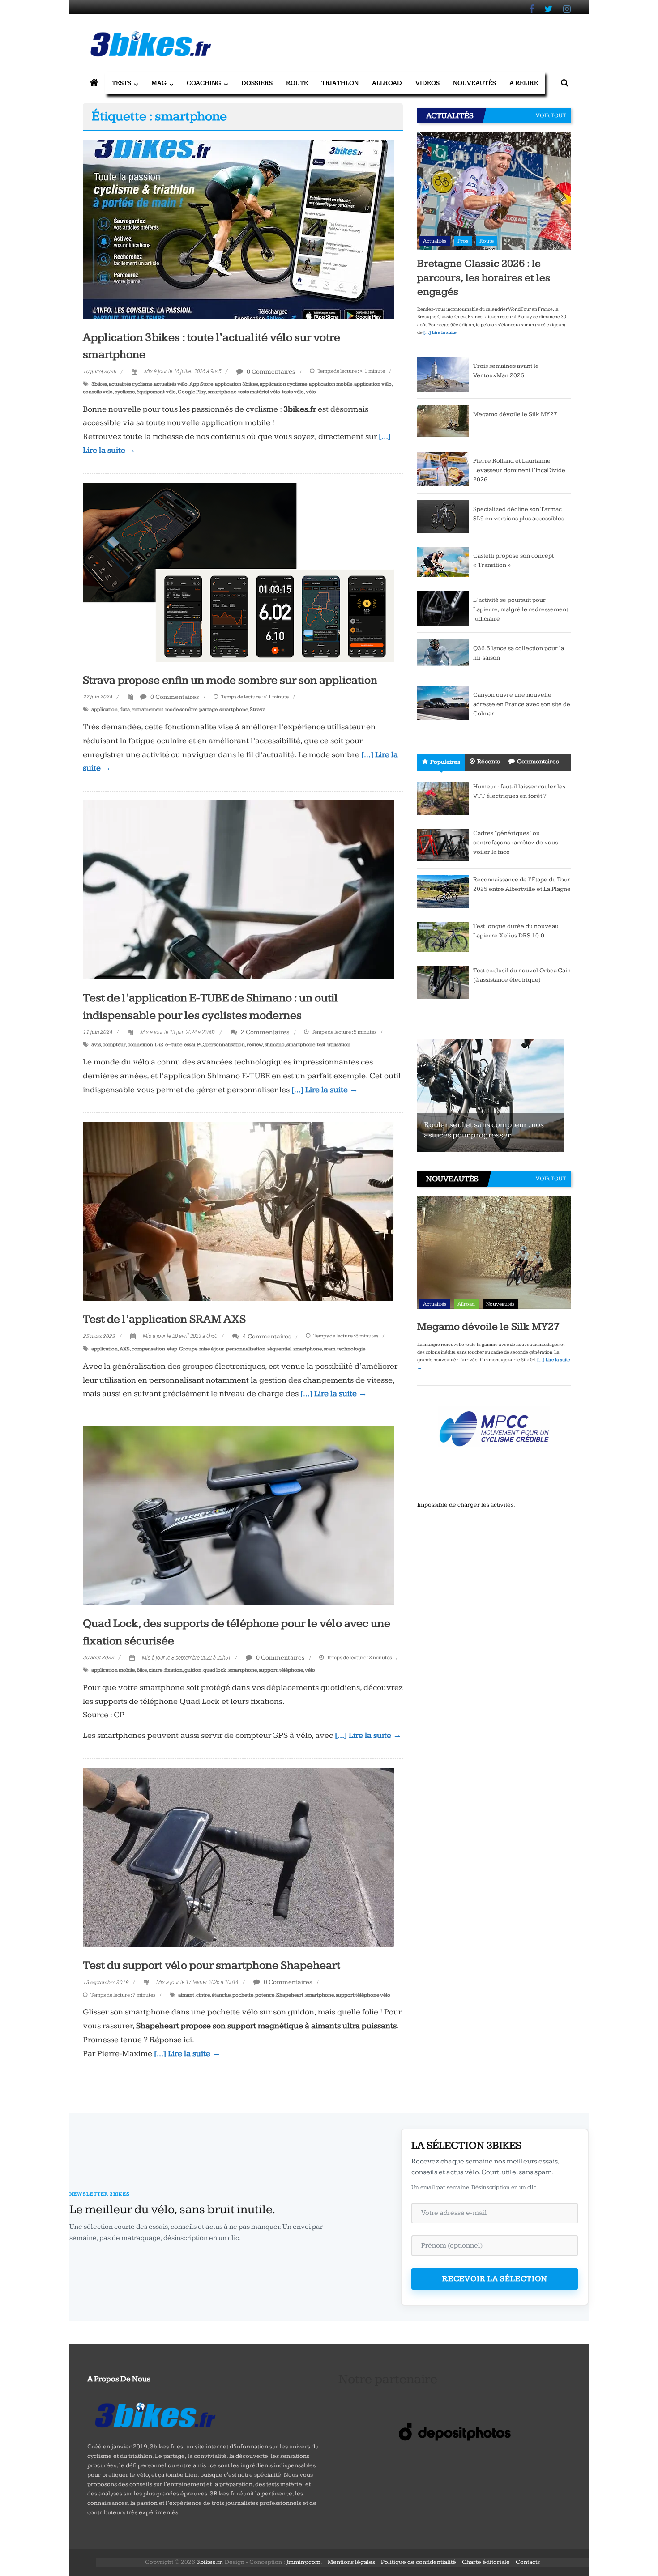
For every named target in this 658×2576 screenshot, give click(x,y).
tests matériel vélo (259, 392)
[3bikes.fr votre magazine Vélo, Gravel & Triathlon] (94, 83)
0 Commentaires (270, 372)
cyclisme (125, 392)
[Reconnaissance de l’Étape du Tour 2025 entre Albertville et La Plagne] (443, 891)
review (255, 1045)
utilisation (339, 1045)
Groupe (188, 1349)
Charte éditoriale (486, 2562)
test (321, 1045)
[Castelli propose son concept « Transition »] (443, 562)
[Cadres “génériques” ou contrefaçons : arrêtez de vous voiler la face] (443, 844)
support (268, 1670)
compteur (114, 1045)
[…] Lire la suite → (325, 1090)
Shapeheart (290, 1995)
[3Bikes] (154, 2414)
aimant (186, 1995)
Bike (142, 1670)
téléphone (291, 1670)
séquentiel (279, 1349)
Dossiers (257, 83)
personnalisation (225, 1045)
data (125, 709)
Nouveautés (474, 83)
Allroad (387, 83)
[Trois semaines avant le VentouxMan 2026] (443, 374)
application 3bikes (236, 384)
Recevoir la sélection (495, 2279)
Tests (122, 83)
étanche (221, 1995)
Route (297, 83)
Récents (488, 762)
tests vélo (293, 392)
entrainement (147, 709)
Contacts (528, 2562)
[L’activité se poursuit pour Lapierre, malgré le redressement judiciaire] (443, 608)
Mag (159, 83)
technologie (351, 1349)
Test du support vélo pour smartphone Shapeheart (211, 1965)
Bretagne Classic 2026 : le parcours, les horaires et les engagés (484, 277)
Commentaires (538, 762)
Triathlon (340, 83)
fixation (173, 1670)
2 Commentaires (265, 1032)
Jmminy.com (303, 2562)
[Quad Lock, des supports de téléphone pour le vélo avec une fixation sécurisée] (238, 1515)
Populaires (445, 762)
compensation (148, 1349)
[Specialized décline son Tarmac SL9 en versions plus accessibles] (443, 516)
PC (200, 1045)
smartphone (222, 392)
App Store (201, 384)
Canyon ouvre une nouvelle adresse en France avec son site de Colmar (522, 704)
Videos (427, 83)
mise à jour (212, 1349)
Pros (463, 241)
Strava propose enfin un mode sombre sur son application (230, 680)
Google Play (192, 392)
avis (96, 1045)
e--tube (174, 1045)
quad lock (215, 1670)
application (105, 709)
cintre (156, 1670)
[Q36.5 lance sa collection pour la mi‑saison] (443, 655)
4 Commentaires (266, 1336)
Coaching (204, 83)
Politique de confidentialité (419, 2562)
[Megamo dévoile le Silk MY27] (443, 422)
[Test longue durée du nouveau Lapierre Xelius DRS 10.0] (443, 937)
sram (329, 1349)
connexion (140, 1045)
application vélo (373, 384)
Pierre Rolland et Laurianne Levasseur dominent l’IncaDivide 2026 (519, 470)
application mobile (331, 384)
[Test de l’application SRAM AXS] (238, 1211)
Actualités (435, 241)
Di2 (159, 1045)
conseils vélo (98, 392)
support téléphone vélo (363, 1995)
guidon (193, 1670)
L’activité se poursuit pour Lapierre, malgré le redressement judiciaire (521, 609)
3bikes (99, 384)
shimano (275, 1045)
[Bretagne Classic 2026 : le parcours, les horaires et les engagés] (494, 191)
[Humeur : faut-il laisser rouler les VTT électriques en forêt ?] (443, 798)
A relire (524, 83)
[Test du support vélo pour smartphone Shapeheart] (238, 1857)
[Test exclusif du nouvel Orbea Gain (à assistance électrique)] (443, 982)
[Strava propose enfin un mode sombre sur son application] (238, 572)
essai (190, 1045)
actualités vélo (171, 384)
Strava (258, 709)
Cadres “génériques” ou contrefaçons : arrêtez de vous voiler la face (515, 843)
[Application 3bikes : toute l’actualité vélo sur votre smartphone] (238, 229)
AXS (125, 1349)
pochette (243, 1995)
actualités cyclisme (130, 384)
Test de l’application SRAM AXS (164, 1319)
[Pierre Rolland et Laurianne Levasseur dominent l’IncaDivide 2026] (443, 469)
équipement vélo (156, 392)
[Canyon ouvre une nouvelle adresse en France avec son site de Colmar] (443, 703)
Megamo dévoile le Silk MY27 (515, 414)
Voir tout (551, 115)
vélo (311, 392)
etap (172, 1349)
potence (265, 1995)
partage (208, 709)
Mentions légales (351, 2562)
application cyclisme (283, 384)
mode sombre (181, 709)
